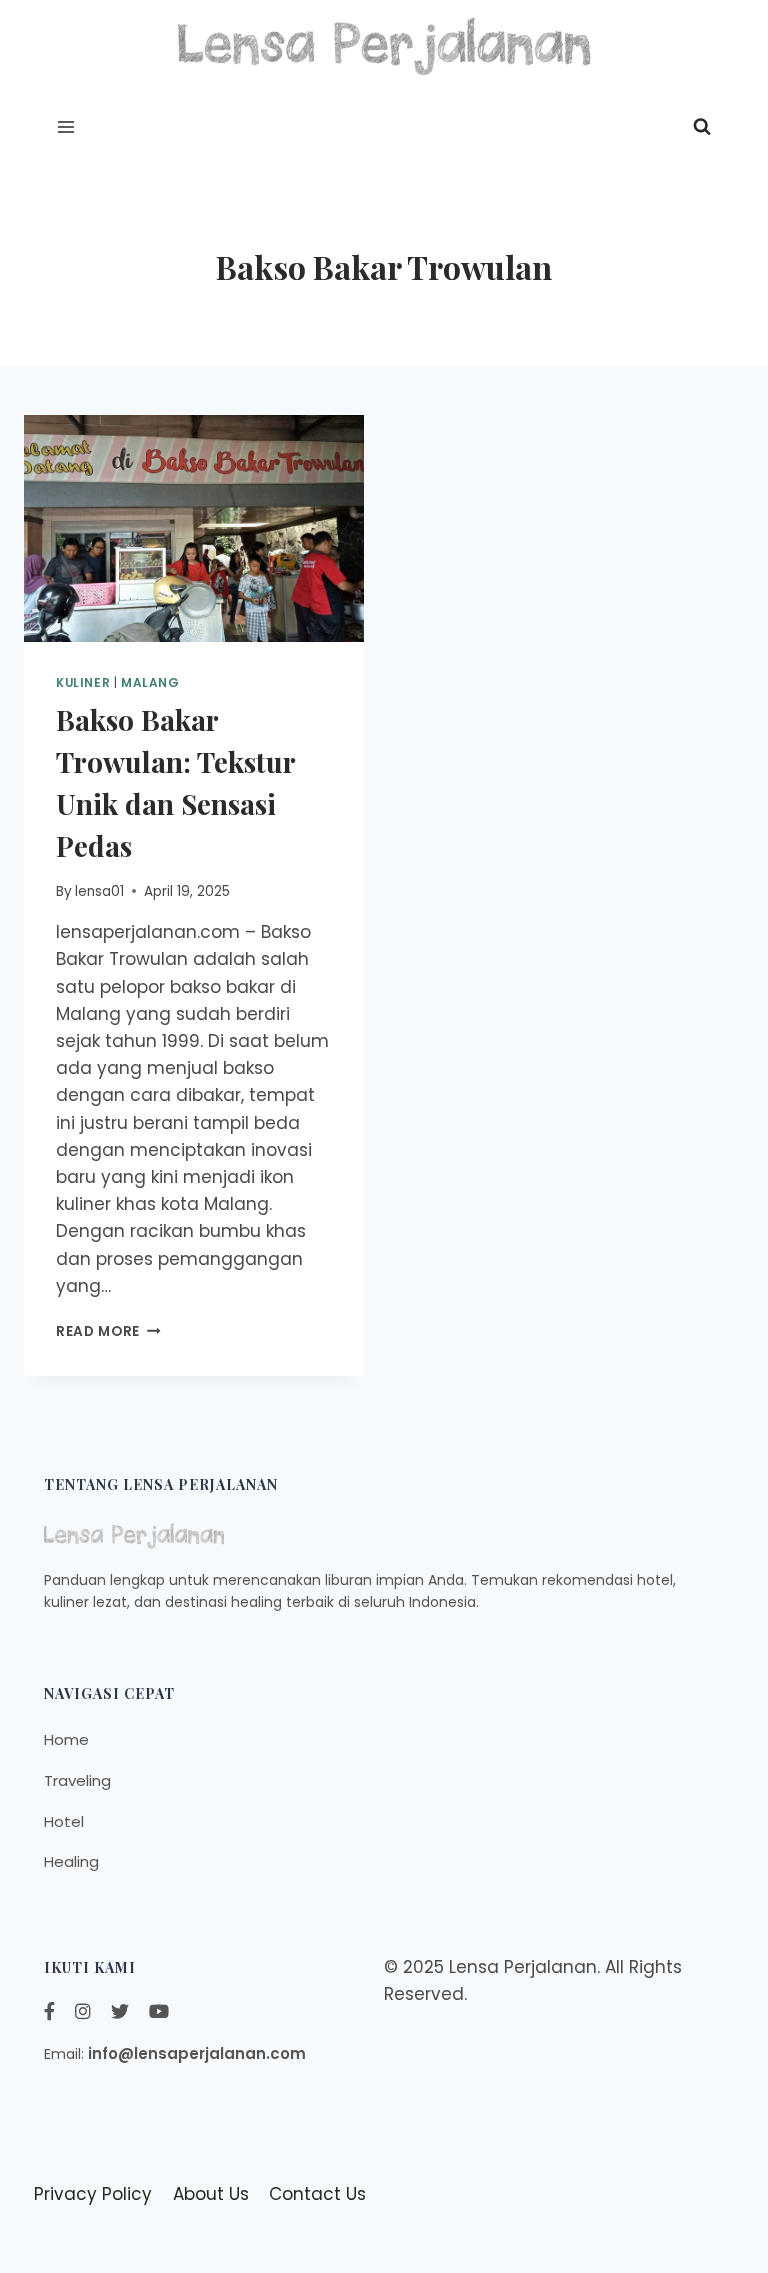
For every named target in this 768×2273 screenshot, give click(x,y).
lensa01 (99, 891)
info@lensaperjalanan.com (197, 2053)
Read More (108, 1331)
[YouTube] (159, 2011)
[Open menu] (66, 127)
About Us (211, 2194)
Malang (150, 683)
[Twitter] (120, 2011)
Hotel (64, 1821)
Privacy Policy (93, 2194)
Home (66, 1739)
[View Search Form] (702, 127)
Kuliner (83, 683)
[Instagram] (83, 2011)
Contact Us (317, 2194)
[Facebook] (49, 2011)
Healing (71, 1861)
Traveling (77, 1780)
